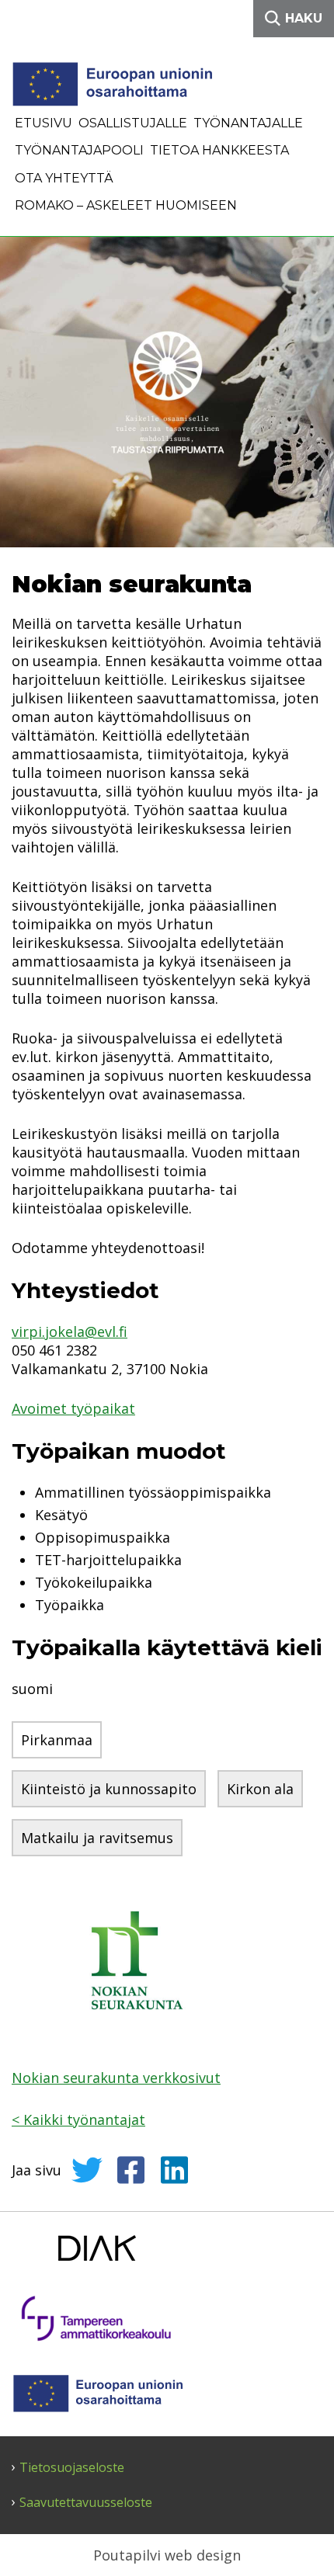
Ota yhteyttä (64, 178)
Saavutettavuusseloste (86, 2503)
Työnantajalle (248, 123)
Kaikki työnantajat (78, 2119)
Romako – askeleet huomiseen (126, 205)
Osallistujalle (133, 123)
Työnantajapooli (79, 150)
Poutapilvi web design (167, 2555)
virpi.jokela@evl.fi (70, 1331)
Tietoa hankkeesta (219, 150)
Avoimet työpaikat (73, 1408)
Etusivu (43, 123)
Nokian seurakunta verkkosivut (116, 2078)
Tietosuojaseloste (72, 2468)
